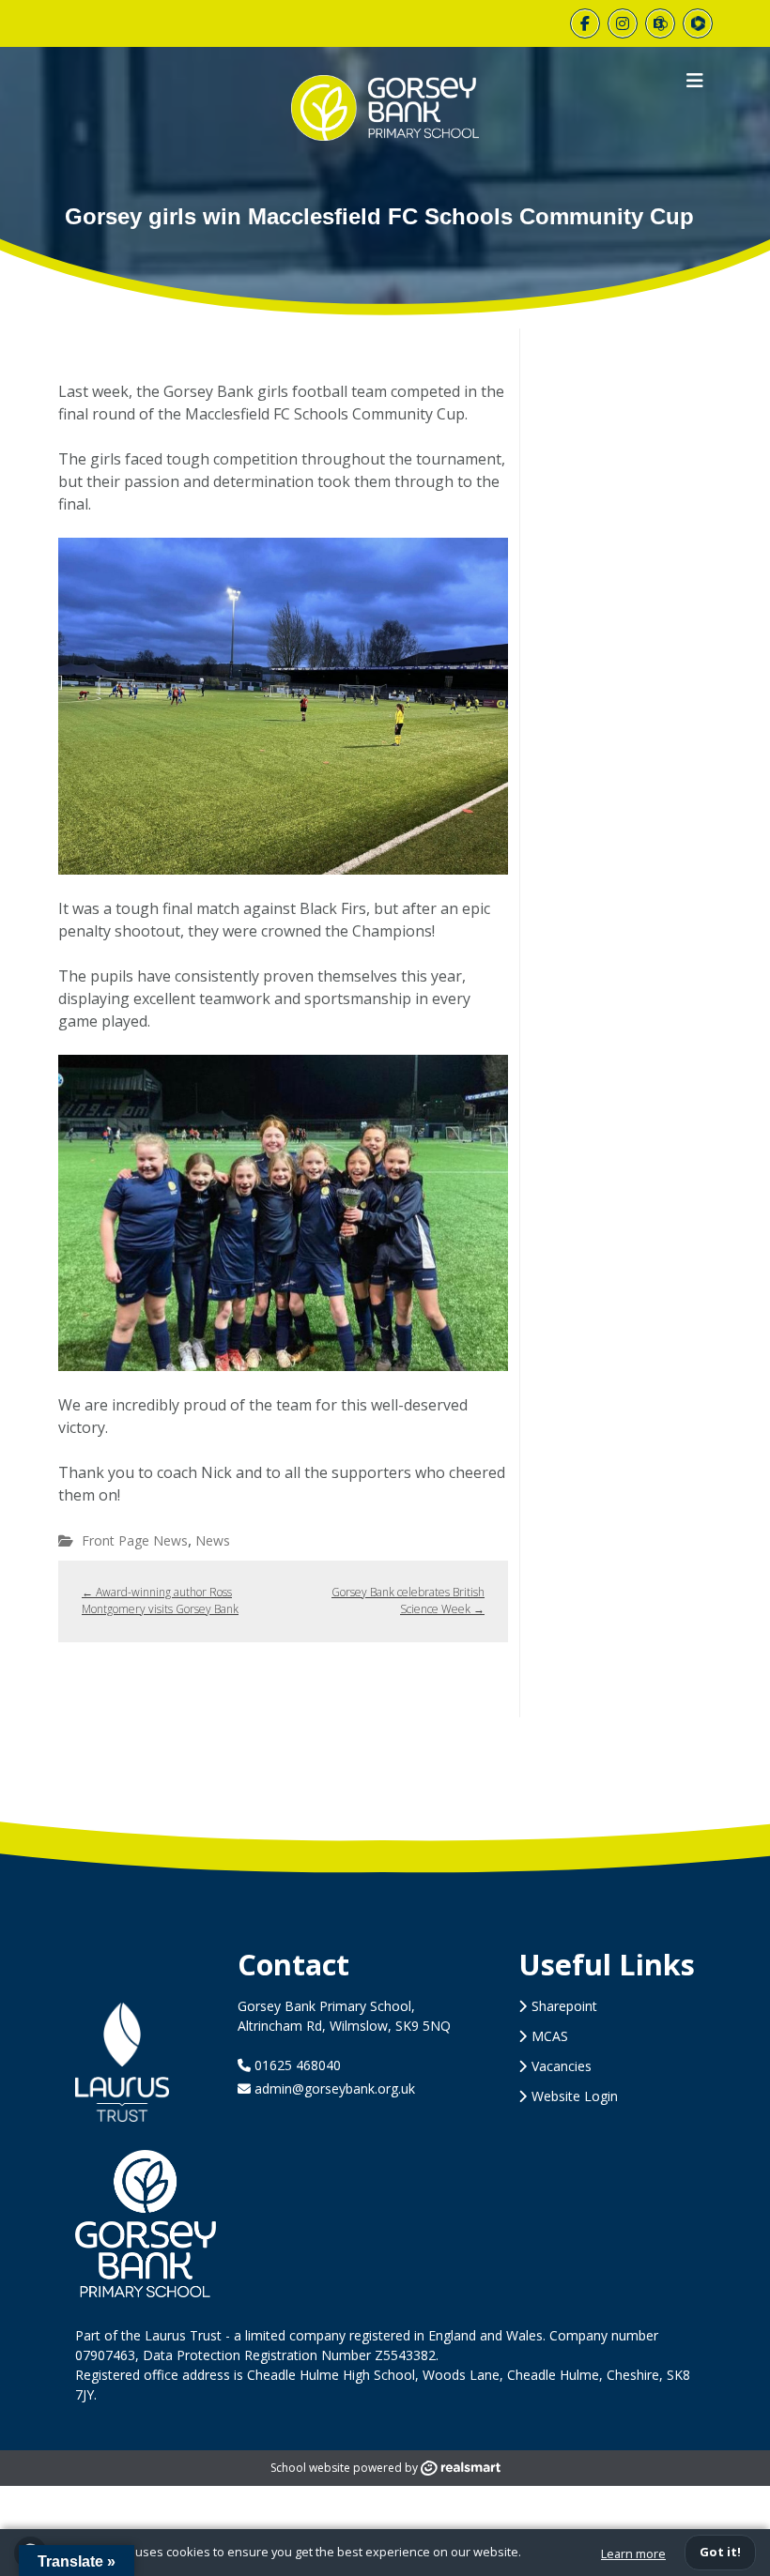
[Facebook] (585, 23)
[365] (660, 23)
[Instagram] (623, 23)
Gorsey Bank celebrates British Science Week (408, 1600)
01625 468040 (296, 2065)
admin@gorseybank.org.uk (335, 2088)
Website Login (575, 2096)
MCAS (550, 2036)
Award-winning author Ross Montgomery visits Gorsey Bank (160, 1600)
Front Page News (135, 1540)
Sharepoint (564, 2006)
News (213, 1540)
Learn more (633, 2553)
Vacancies (562, 2066)
